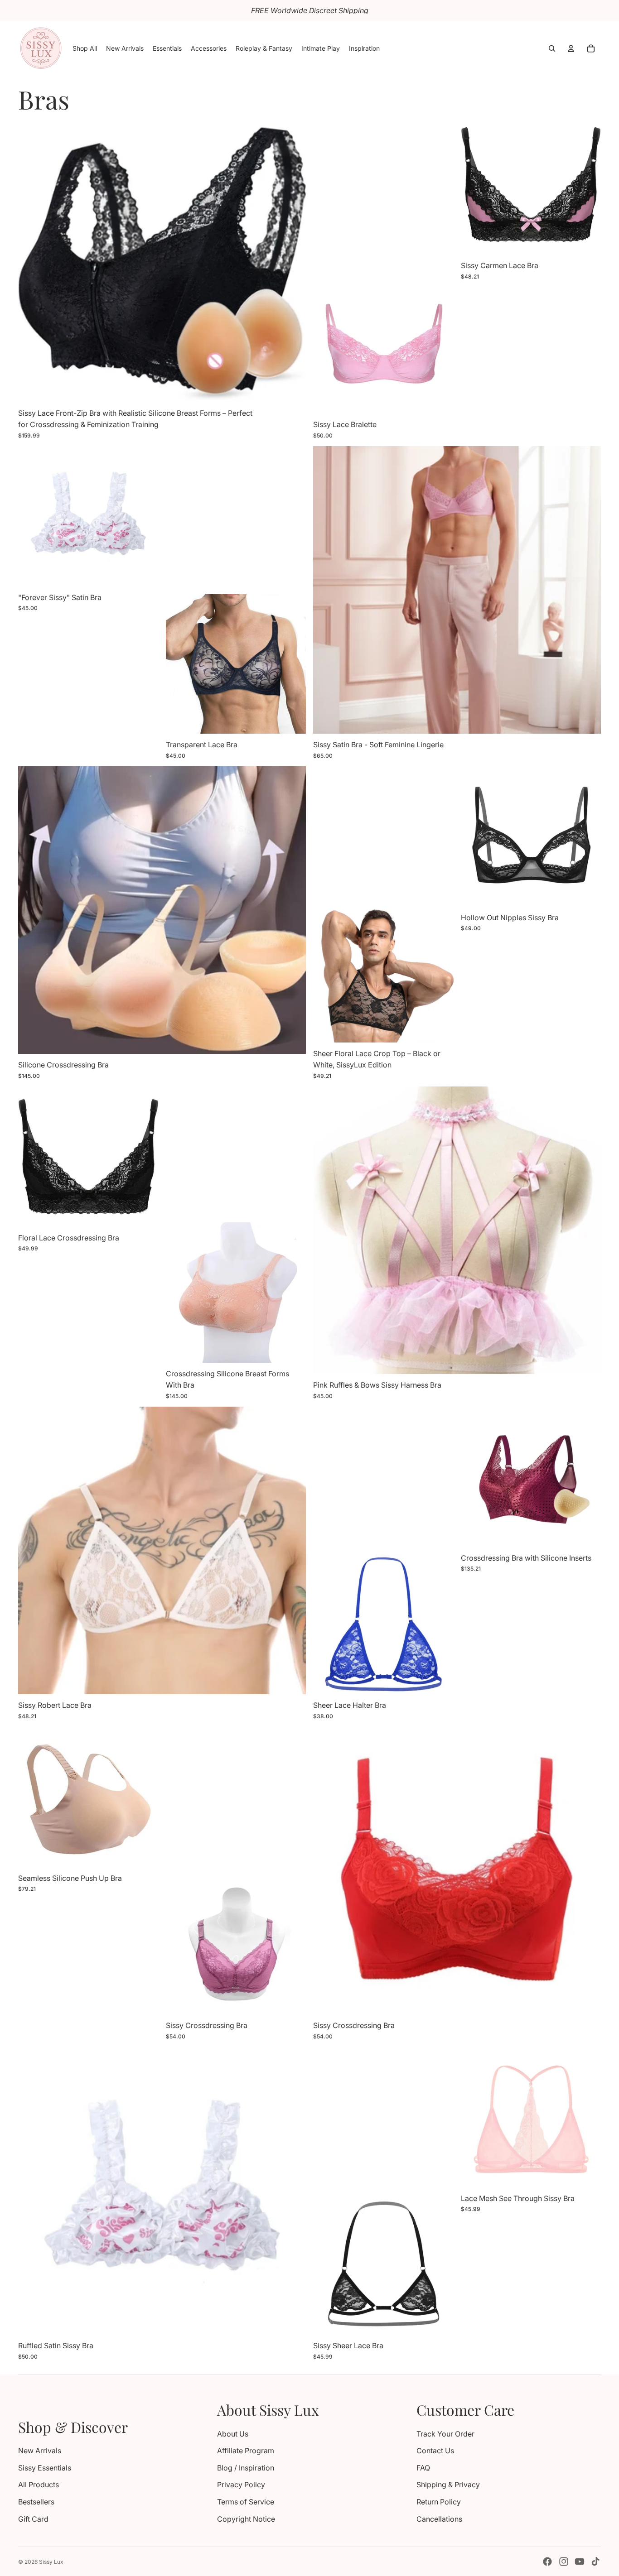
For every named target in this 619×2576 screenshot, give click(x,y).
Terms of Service (246, 2502)
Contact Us (435, 2451)
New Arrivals (40, 2451)
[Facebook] (547, 2562)
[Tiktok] (595, 2562)
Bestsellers (36, 2502)
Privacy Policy (241, 2485)
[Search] (552, 48)
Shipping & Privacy (448, 2485)
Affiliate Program (246, 2451)
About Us (233, 2434)
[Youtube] (580, 2562)
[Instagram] (564, 2562)
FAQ (423, 2468)
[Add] (587, 1360)
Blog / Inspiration (246, 2468)
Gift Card (33, 2519)
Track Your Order (445, 2434)
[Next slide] (292, 258)
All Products (39, 2485)
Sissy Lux (51, 2562)
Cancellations (439, 2519)
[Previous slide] (32, 258)
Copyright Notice (246, 2519)
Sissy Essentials (45, 2468)
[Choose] (292, 388)
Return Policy (439, 2502)
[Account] (571, 48)
